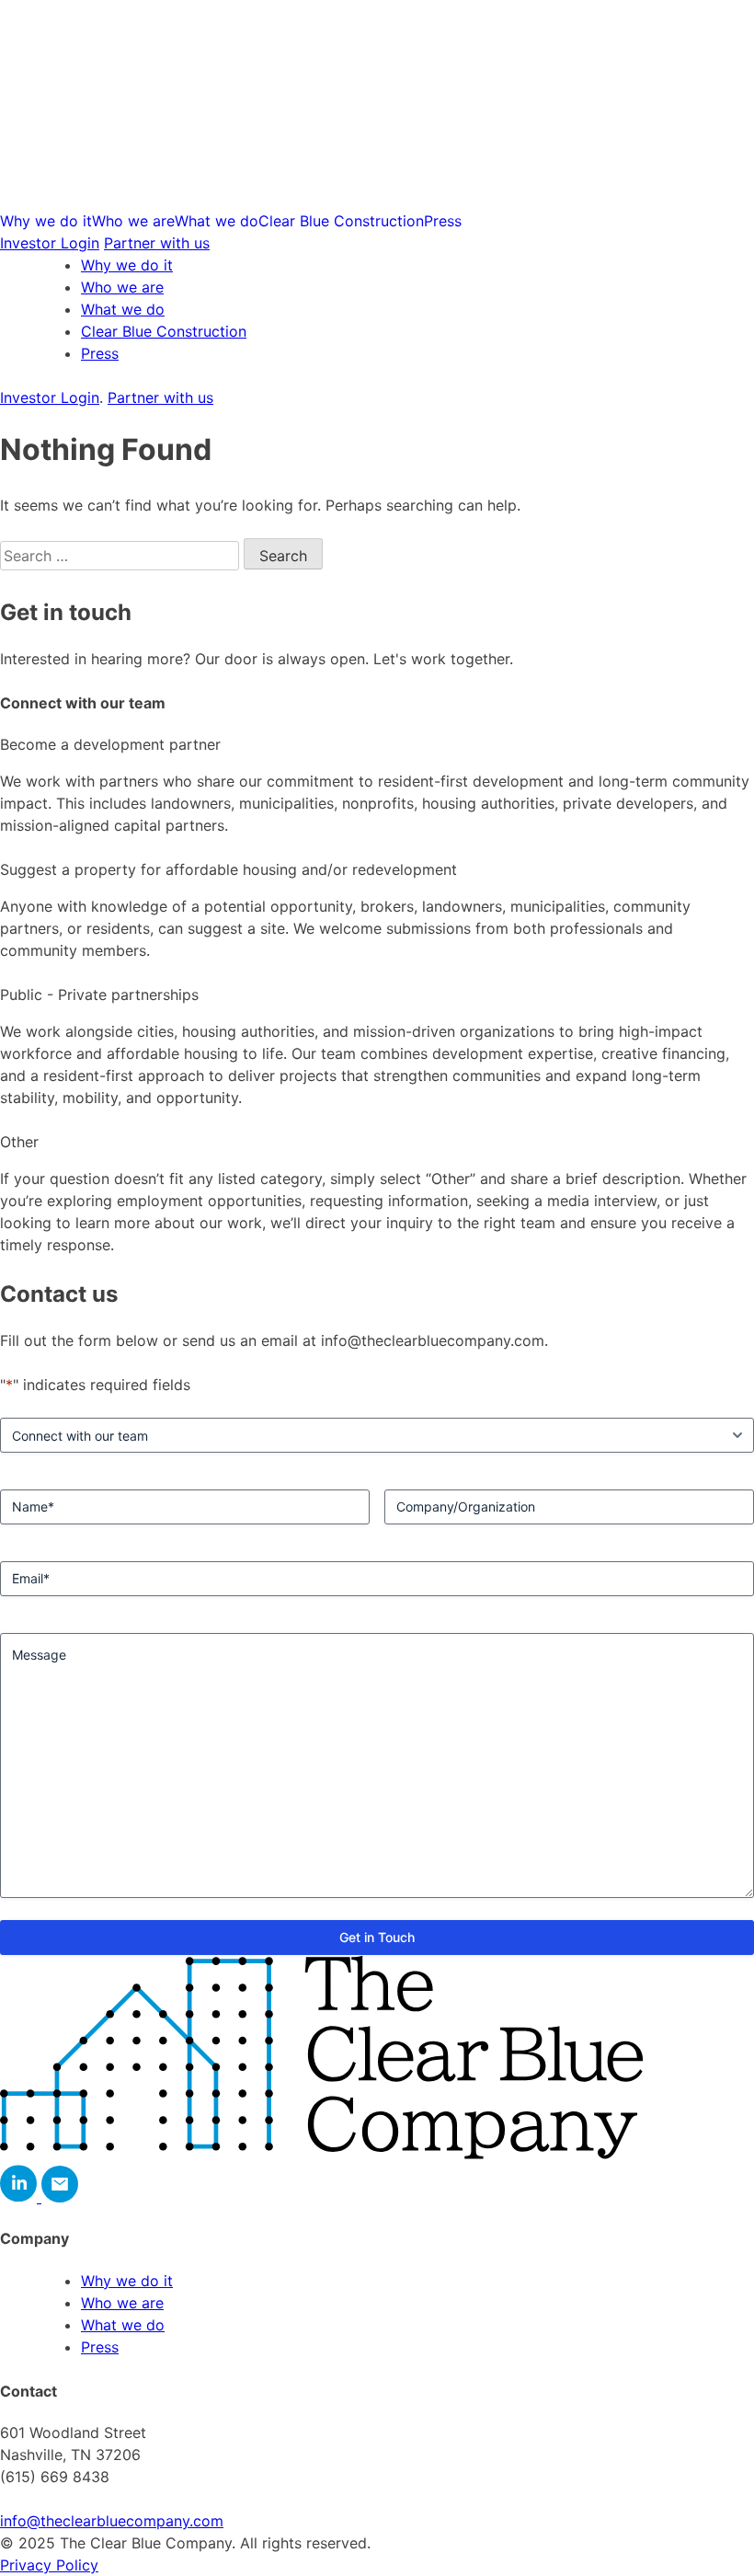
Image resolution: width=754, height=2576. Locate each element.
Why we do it (46, 221)
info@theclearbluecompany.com (112, 2521)
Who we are (133, 221)
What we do (217, 221)
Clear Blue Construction (341, 221)
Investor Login (50, 243)
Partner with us (157, 243)
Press (443, 221)
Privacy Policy (49, 2565)
